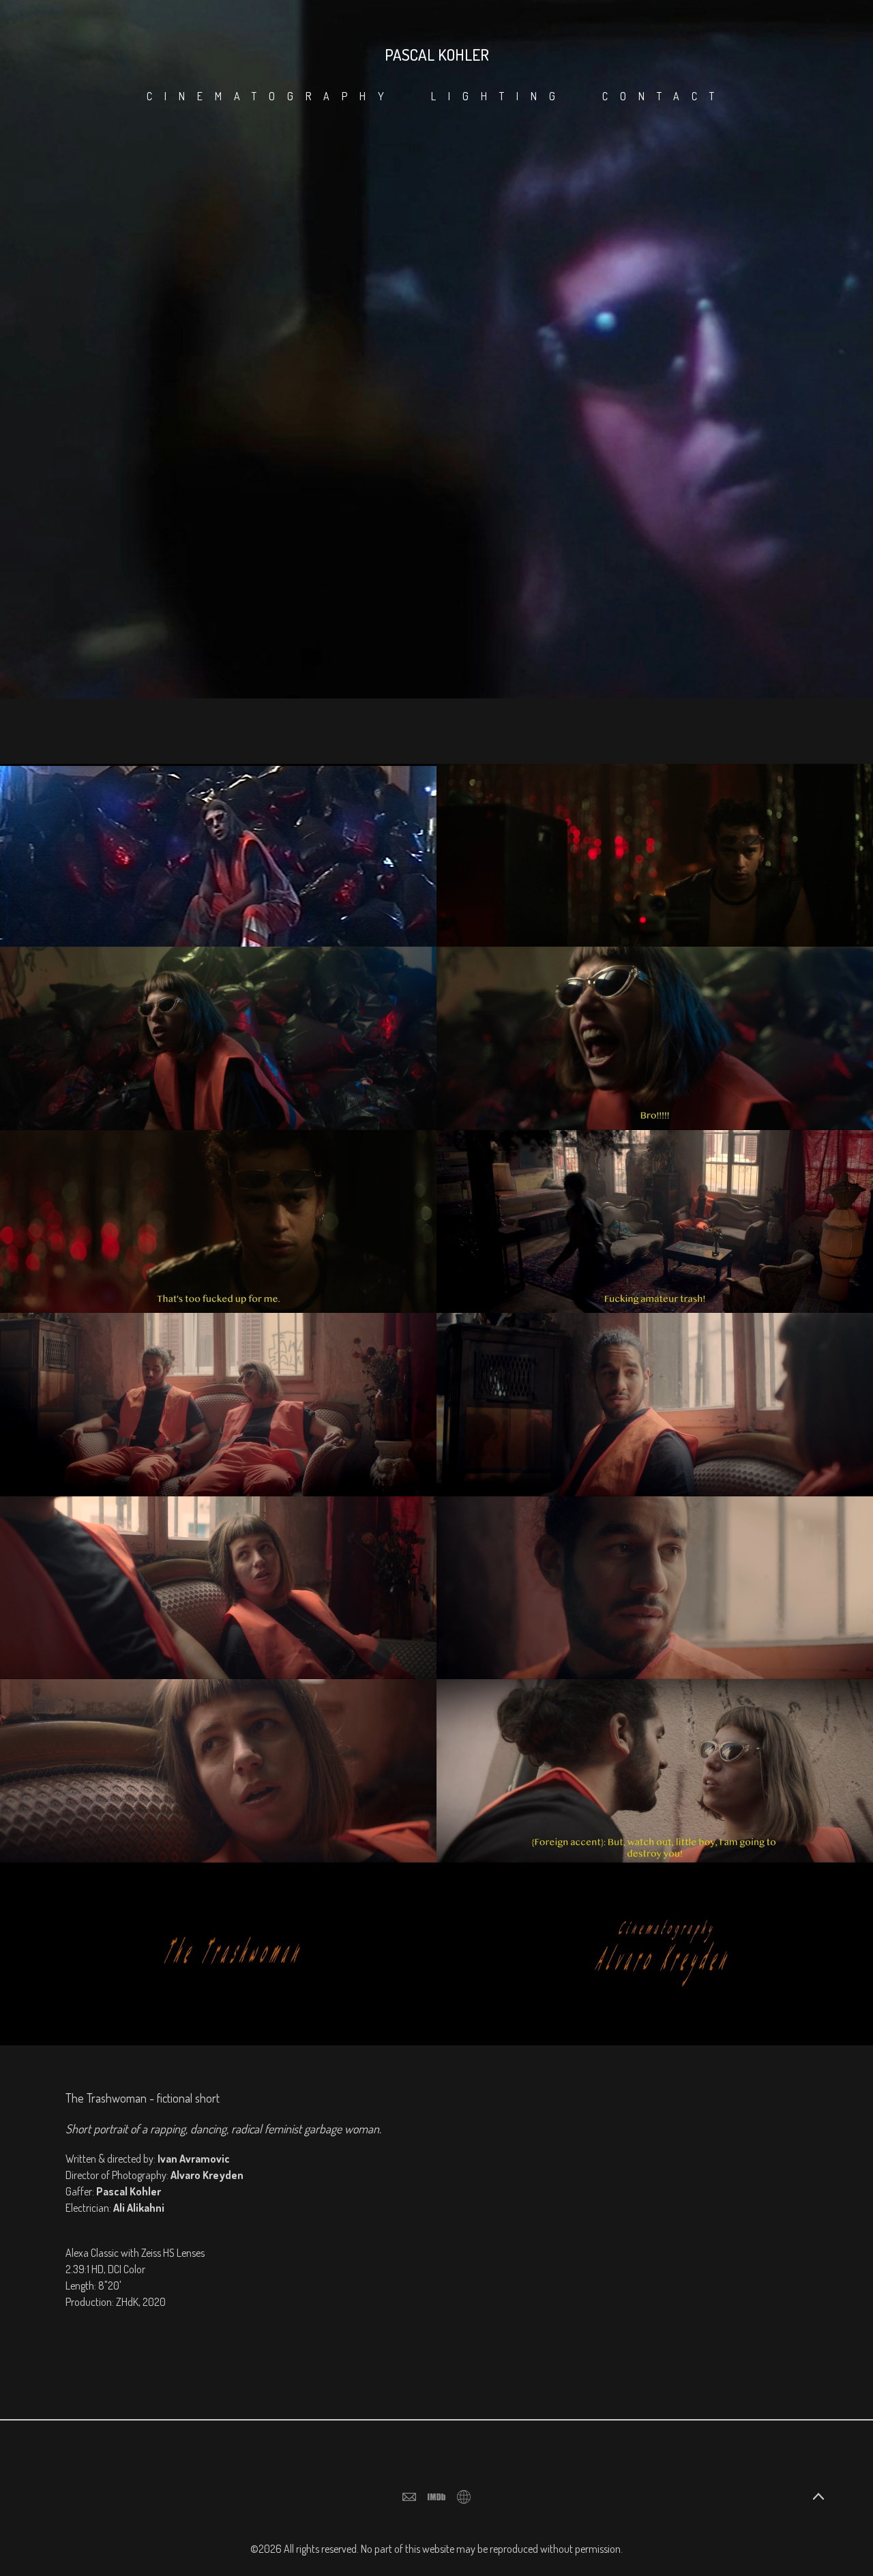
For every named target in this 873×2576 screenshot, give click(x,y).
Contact (664, 96)
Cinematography (271, 96)
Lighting (499, 96)
